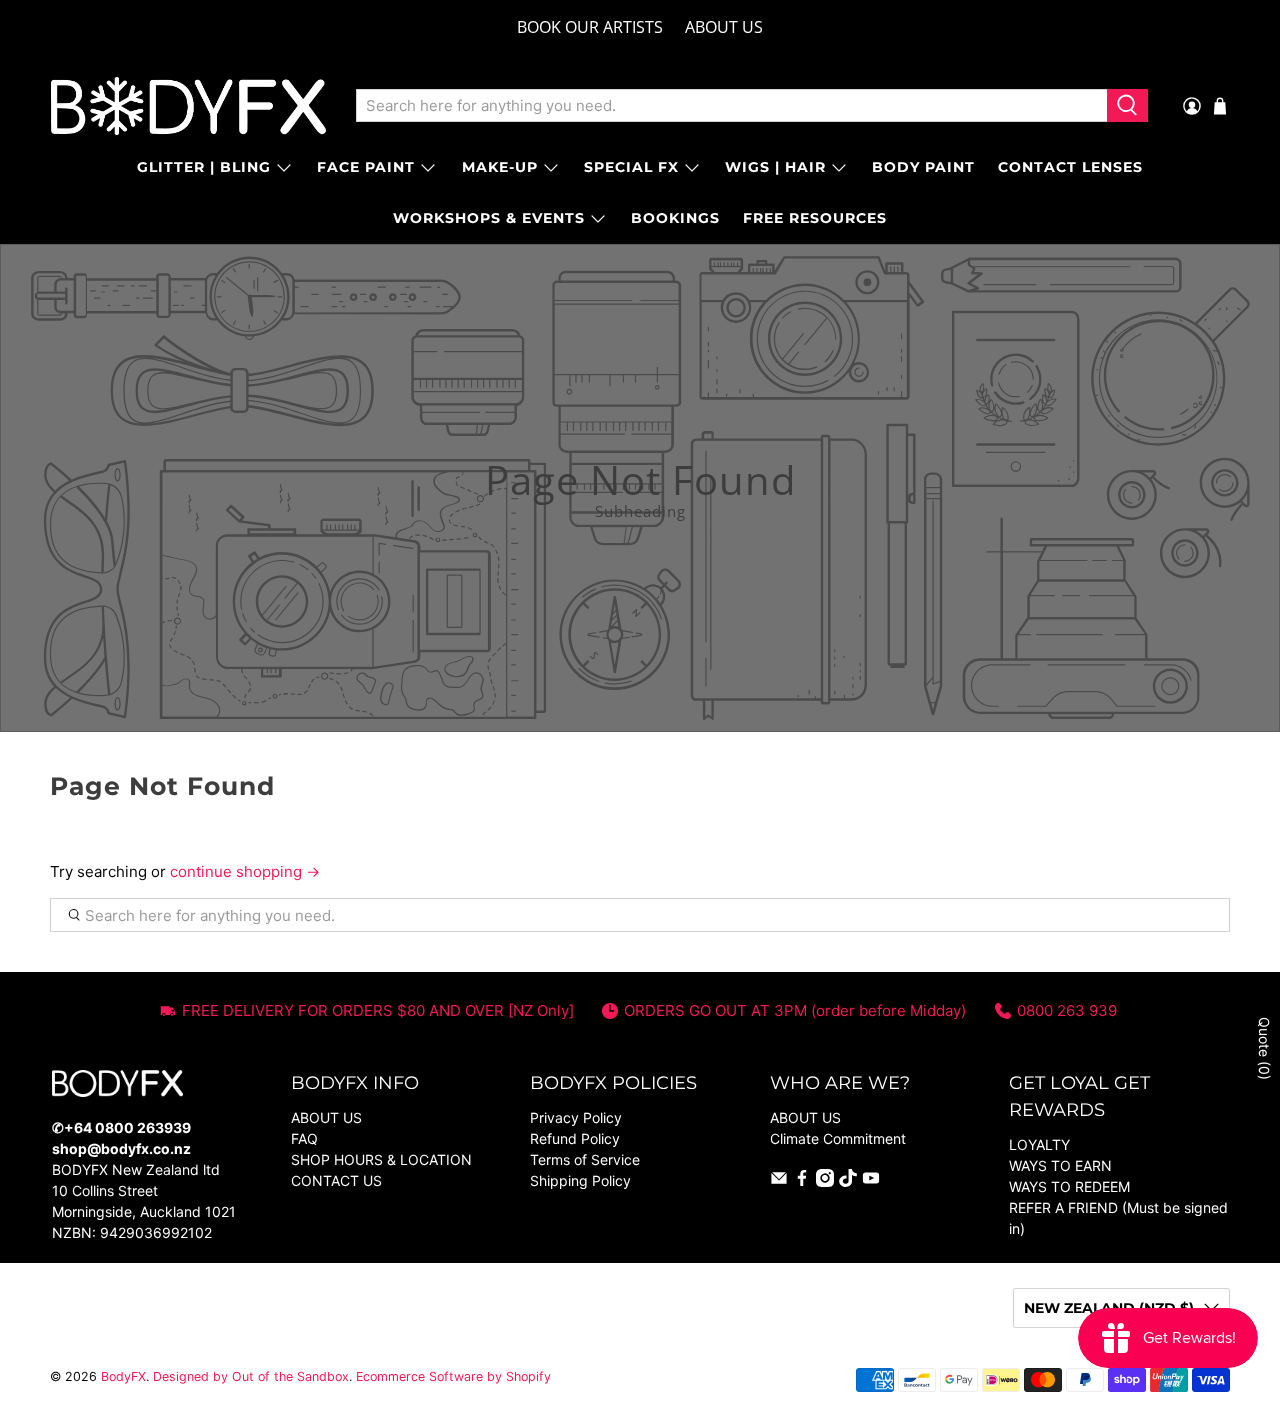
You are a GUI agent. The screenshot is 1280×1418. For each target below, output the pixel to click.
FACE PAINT (366, 167)
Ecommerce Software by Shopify (453, 1376)
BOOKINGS (675, 218)
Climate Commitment (838, 1138)
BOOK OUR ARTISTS (590, 27)
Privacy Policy (576, 1117)
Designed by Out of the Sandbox (251, 1376)
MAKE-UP (500, 167)
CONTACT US (336, 1180)
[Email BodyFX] (779, 1181)
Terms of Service (585, 1159)
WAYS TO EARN (1060, 1165)
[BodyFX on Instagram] (825, 1181)
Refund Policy (575, 1138)
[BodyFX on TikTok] (848, 1181)
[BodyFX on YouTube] (871, 1181)
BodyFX (123, 1376)
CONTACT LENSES (1070, 167)
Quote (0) (1264, 1048)
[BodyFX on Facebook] (802, 1181)
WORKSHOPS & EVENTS (489, 218)
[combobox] (731, 106)
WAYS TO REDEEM (1069, 1186)
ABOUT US (724, 27)
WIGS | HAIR (775, 167)
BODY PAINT (923, 167)
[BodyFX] (188, 106)
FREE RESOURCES (815, 218)
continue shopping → (245, 871)
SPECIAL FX (631, 167)
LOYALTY (1039, 1144)
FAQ (304, 1138)
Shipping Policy (580, 1180)
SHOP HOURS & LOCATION (381, 1159)
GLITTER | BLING (204, 167)
